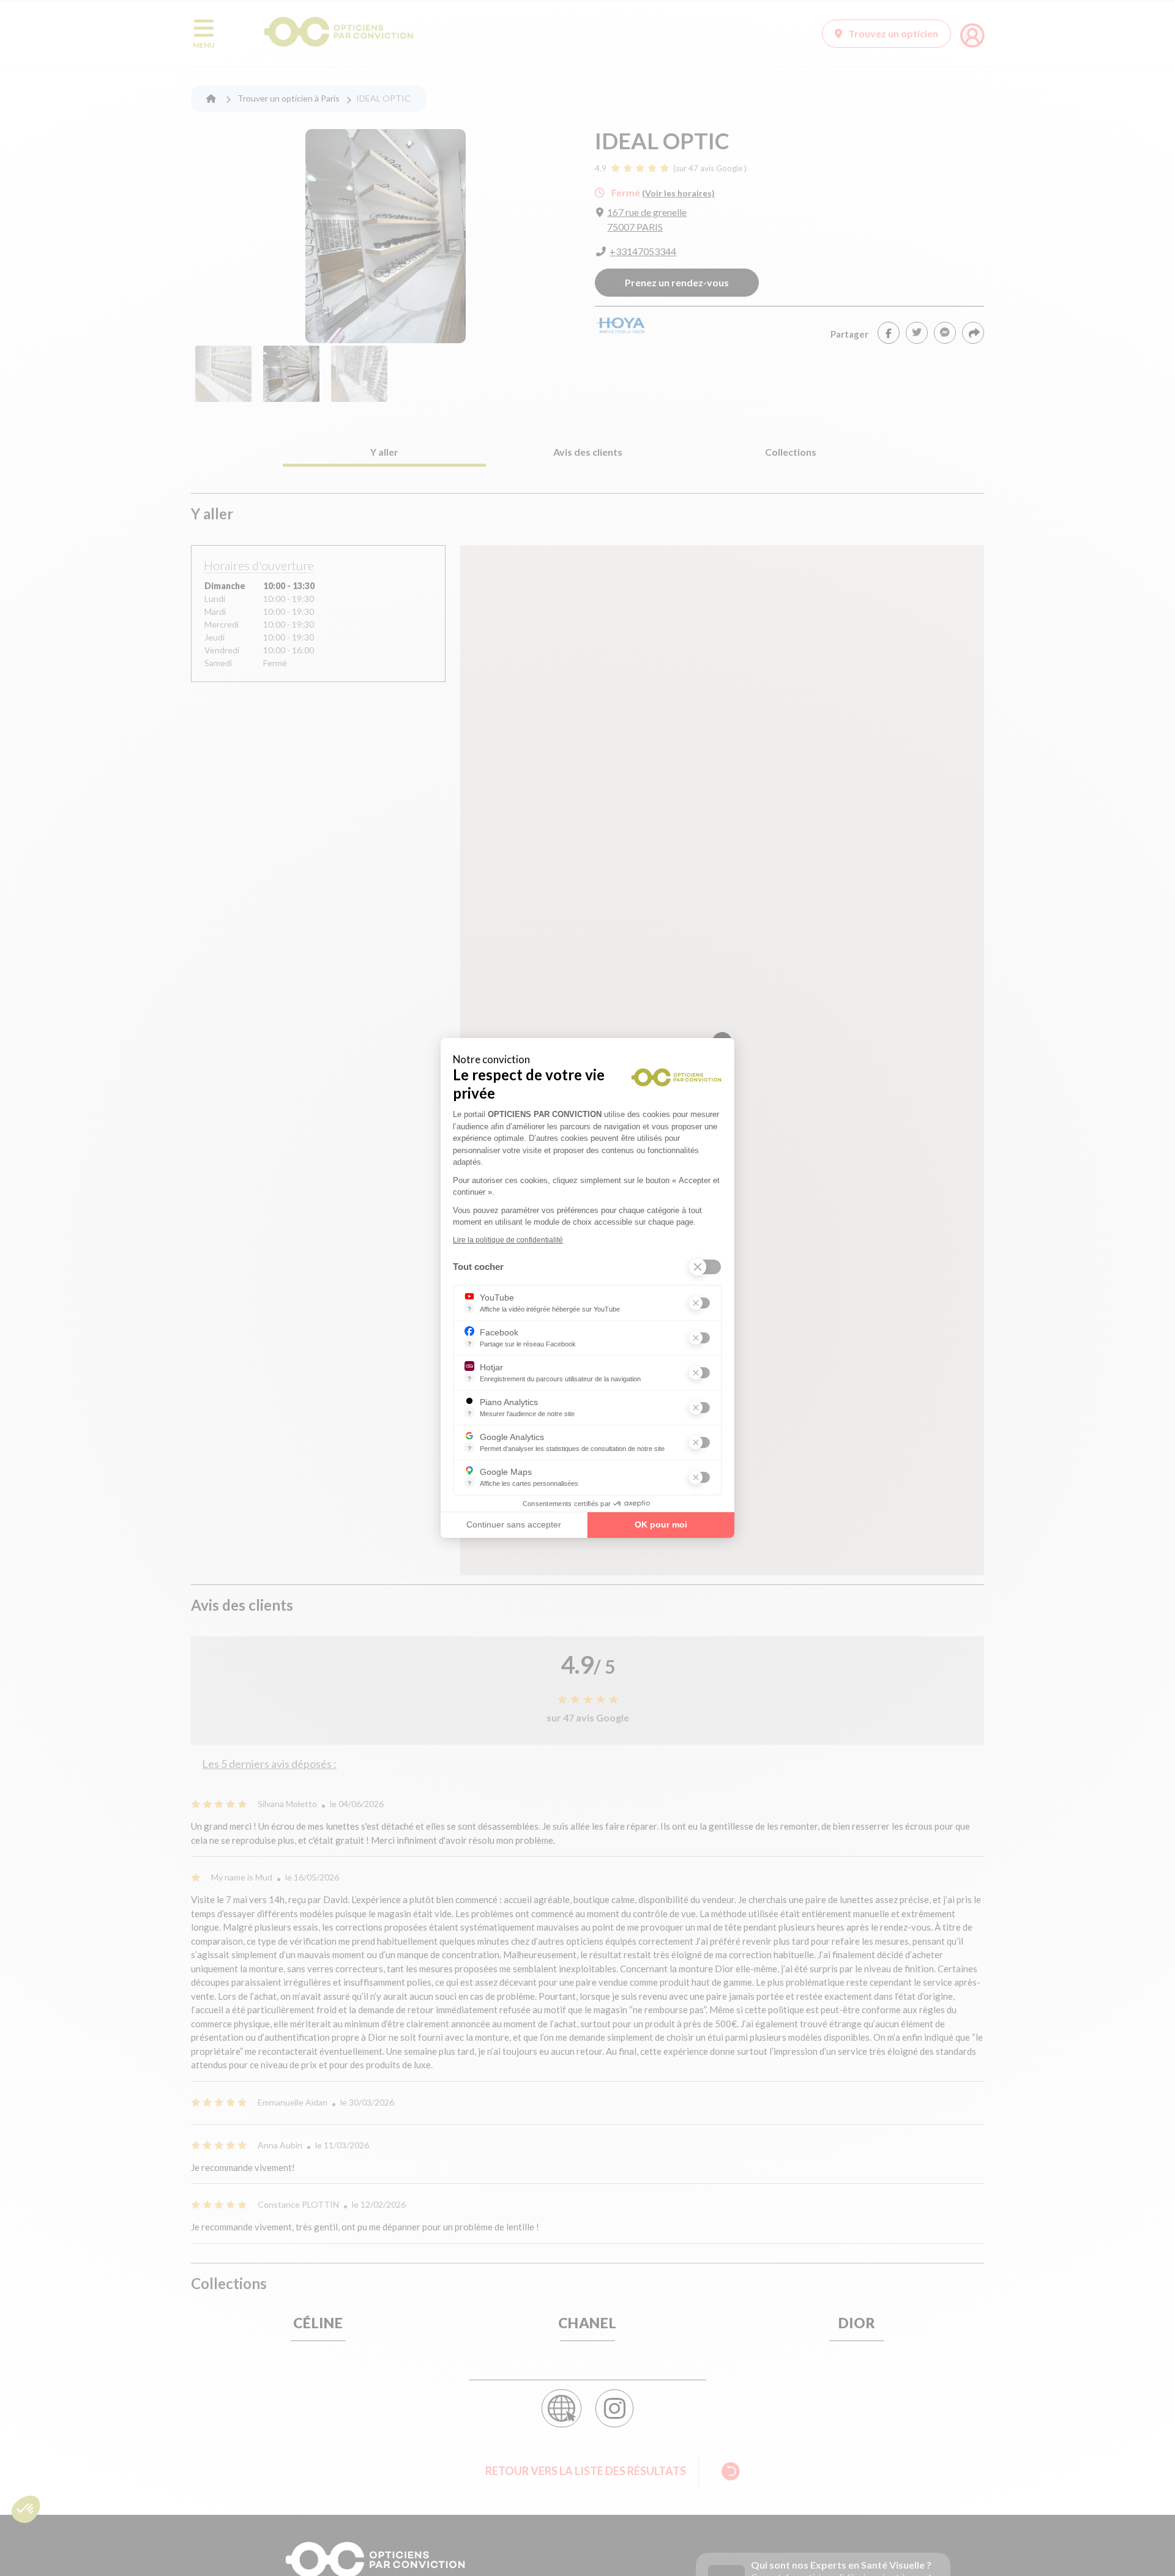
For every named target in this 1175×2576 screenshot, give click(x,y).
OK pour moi (661, 1524)
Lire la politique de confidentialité (508, 1240)
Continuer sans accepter (514, 1524)
